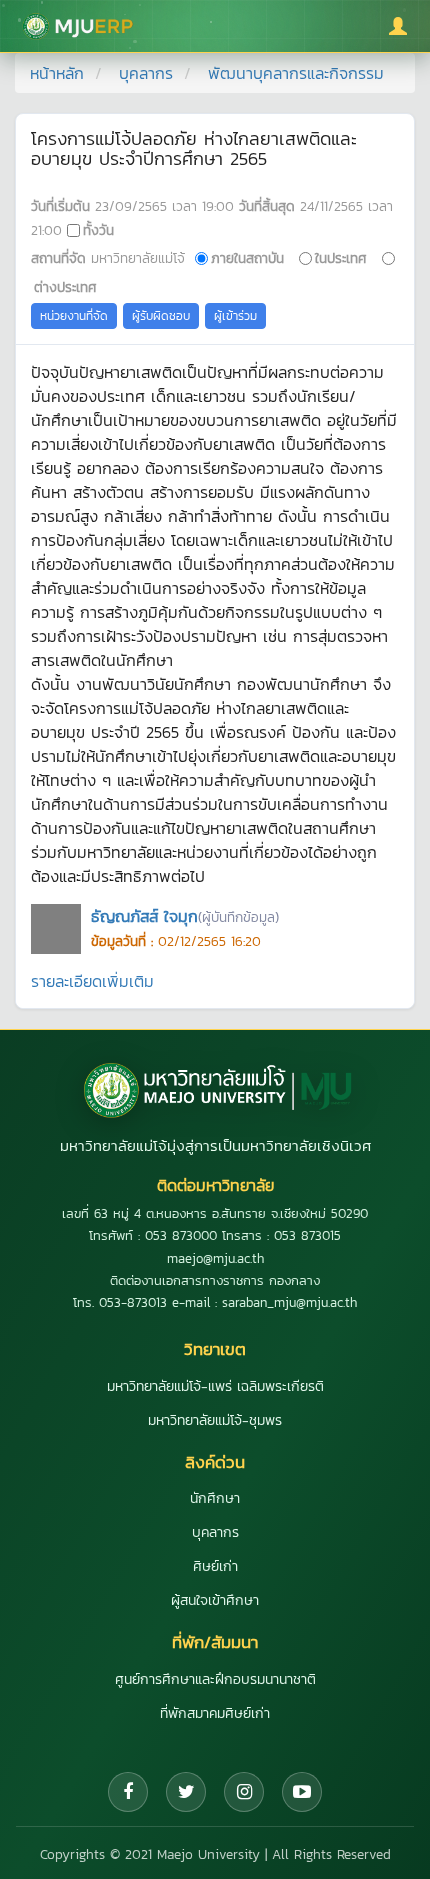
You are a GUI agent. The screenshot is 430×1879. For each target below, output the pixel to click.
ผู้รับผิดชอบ (161, 316)
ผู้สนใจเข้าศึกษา (215, 1600)
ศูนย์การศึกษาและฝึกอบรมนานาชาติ (215, 1679)
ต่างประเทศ (65, 287)
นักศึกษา (215, 1498)
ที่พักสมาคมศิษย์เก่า (215, 1713)
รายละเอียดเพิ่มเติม (92, 981)
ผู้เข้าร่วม (235, 316)
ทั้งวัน (98, 230)
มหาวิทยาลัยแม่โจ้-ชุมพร (215, 1420)
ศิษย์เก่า (215, 1566)
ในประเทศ (341, 258)
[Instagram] (244, 1792)
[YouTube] (302, 1792)
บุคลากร (146, 73)
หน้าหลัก (57, 73)
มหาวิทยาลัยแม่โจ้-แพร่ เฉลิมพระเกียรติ (215, 1386)
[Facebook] (128, 1792)
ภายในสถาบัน (247, 258)
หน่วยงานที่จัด (74, 316)
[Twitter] (186, 1792)
